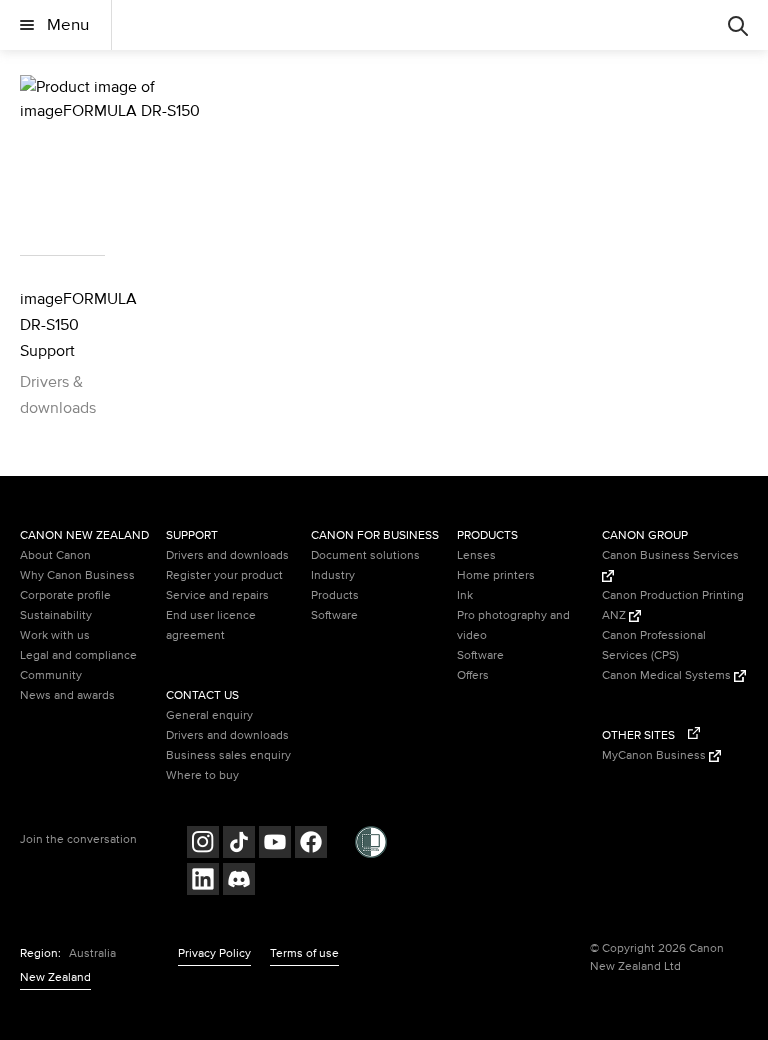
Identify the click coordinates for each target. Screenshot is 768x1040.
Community (51, 675)
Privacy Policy (214, 953)
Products (335, 595)
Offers (473, 675)
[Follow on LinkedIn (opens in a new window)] (203, 881)
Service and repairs (217, 595)
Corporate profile (65, 595)
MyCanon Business (655, 755)
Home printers (496, 575)
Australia (92, 953)
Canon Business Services (670, 555)
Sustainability (56, 615)
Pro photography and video (513, 625)
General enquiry (209, 715)
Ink (465, 595)
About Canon (55, 555)
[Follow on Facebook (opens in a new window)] (311, 844)
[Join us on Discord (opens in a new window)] (239, 881)
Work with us (55, 635)
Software (334, 615)
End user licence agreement (211, 625)
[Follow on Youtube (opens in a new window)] (275, 844)
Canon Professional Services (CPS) (654, 645)
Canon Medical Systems (668, 675)
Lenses (476, 555)
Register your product (224, 575)
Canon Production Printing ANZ (673, 605)
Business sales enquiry (228, 755)
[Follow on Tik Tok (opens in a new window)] (239, 844)
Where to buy (202, 775)
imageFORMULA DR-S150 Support (62, 325)
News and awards (67, 695)
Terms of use (304, 953)
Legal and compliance (78, 655)
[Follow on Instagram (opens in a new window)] (203, 844)
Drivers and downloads (227, 555)
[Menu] (738, 25)
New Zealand (55, 977)
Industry (333, 575)
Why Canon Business (77, 575)
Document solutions (365, 555)
